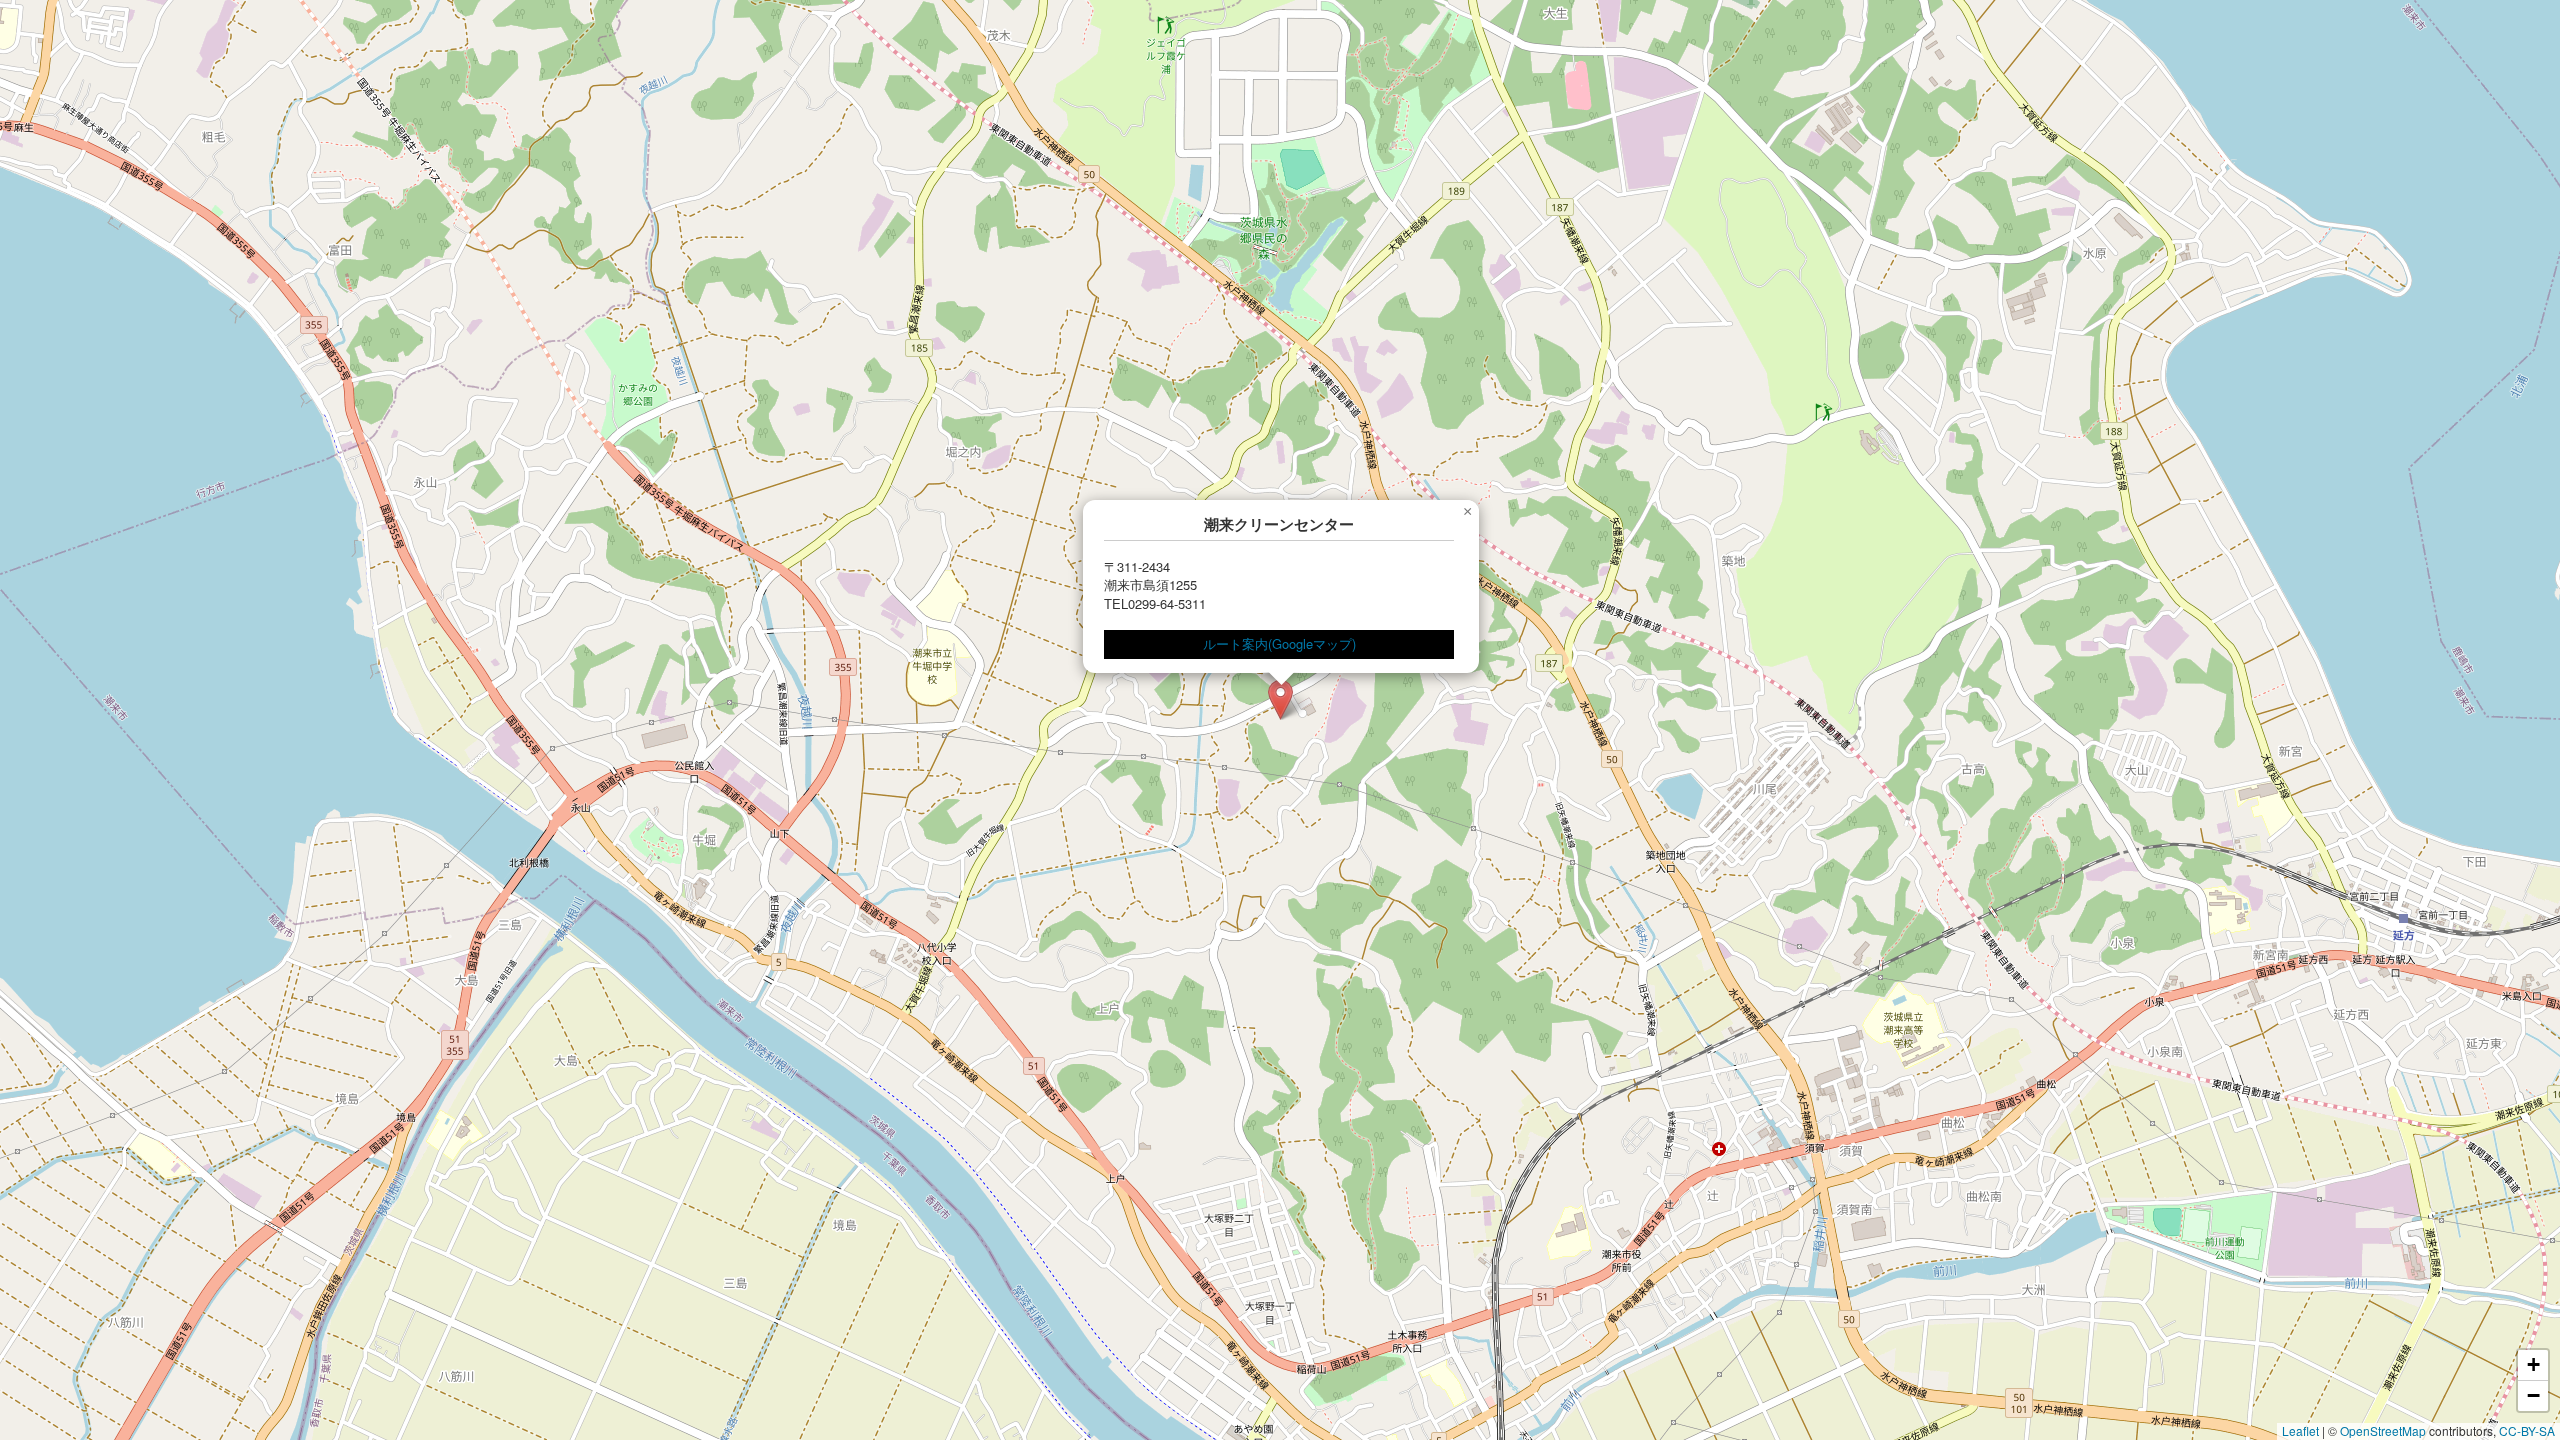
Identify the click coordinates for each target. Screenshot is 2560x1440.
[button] (1280, 699)
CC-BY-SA (2527, 1430)
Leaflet (2300, 1430)
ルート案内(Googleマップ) (1279, 643)
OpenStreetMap (2383, 1430)
